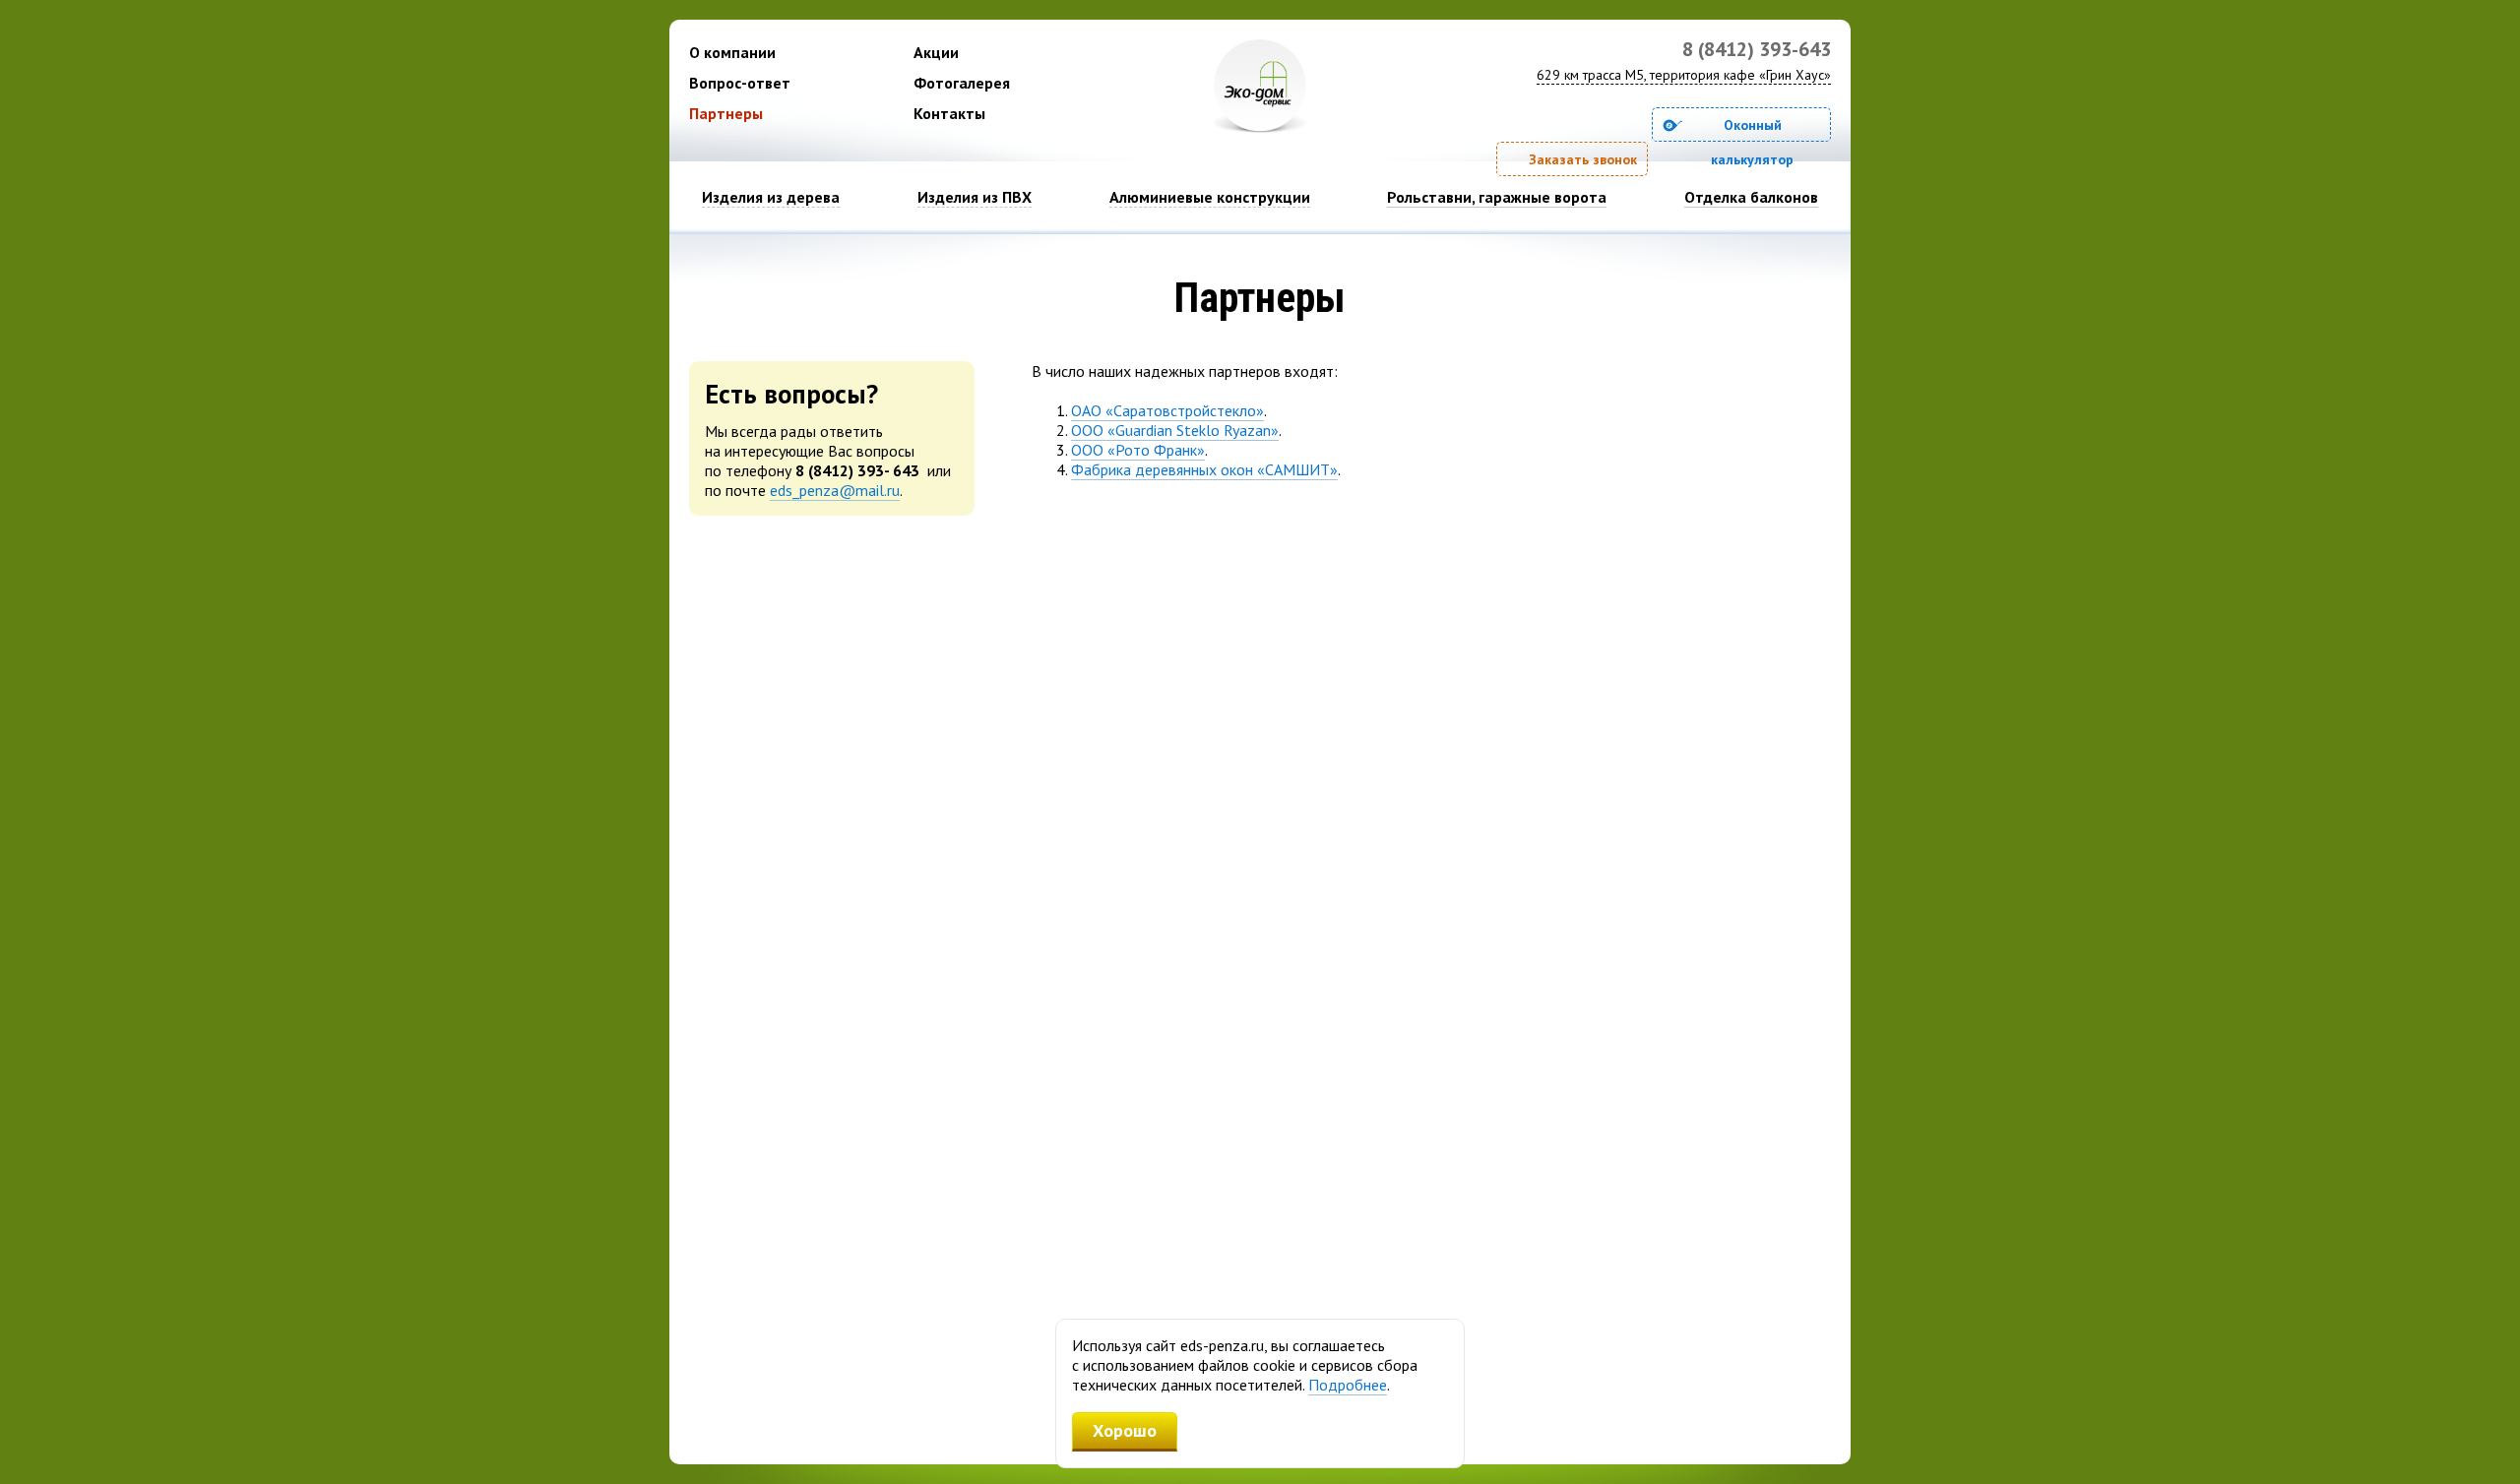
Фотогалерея (962, 83)
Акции (936, 52)
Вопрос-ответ (740, 83)
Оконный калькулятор (1752, 129)
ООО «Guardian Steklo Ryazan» (1175, 430)
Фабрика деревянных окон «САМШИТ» (1204, 469)
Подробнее (1348, 1385)
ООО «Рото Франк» (1138, 450)
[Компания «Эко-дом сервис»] (1260, 87)
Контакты (949, 113)
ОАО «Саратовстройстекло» (1167, 410)
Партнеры (726, 113)
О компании (732, 52)
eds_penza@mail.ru (835, 490)
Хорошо (1125, 1430)
